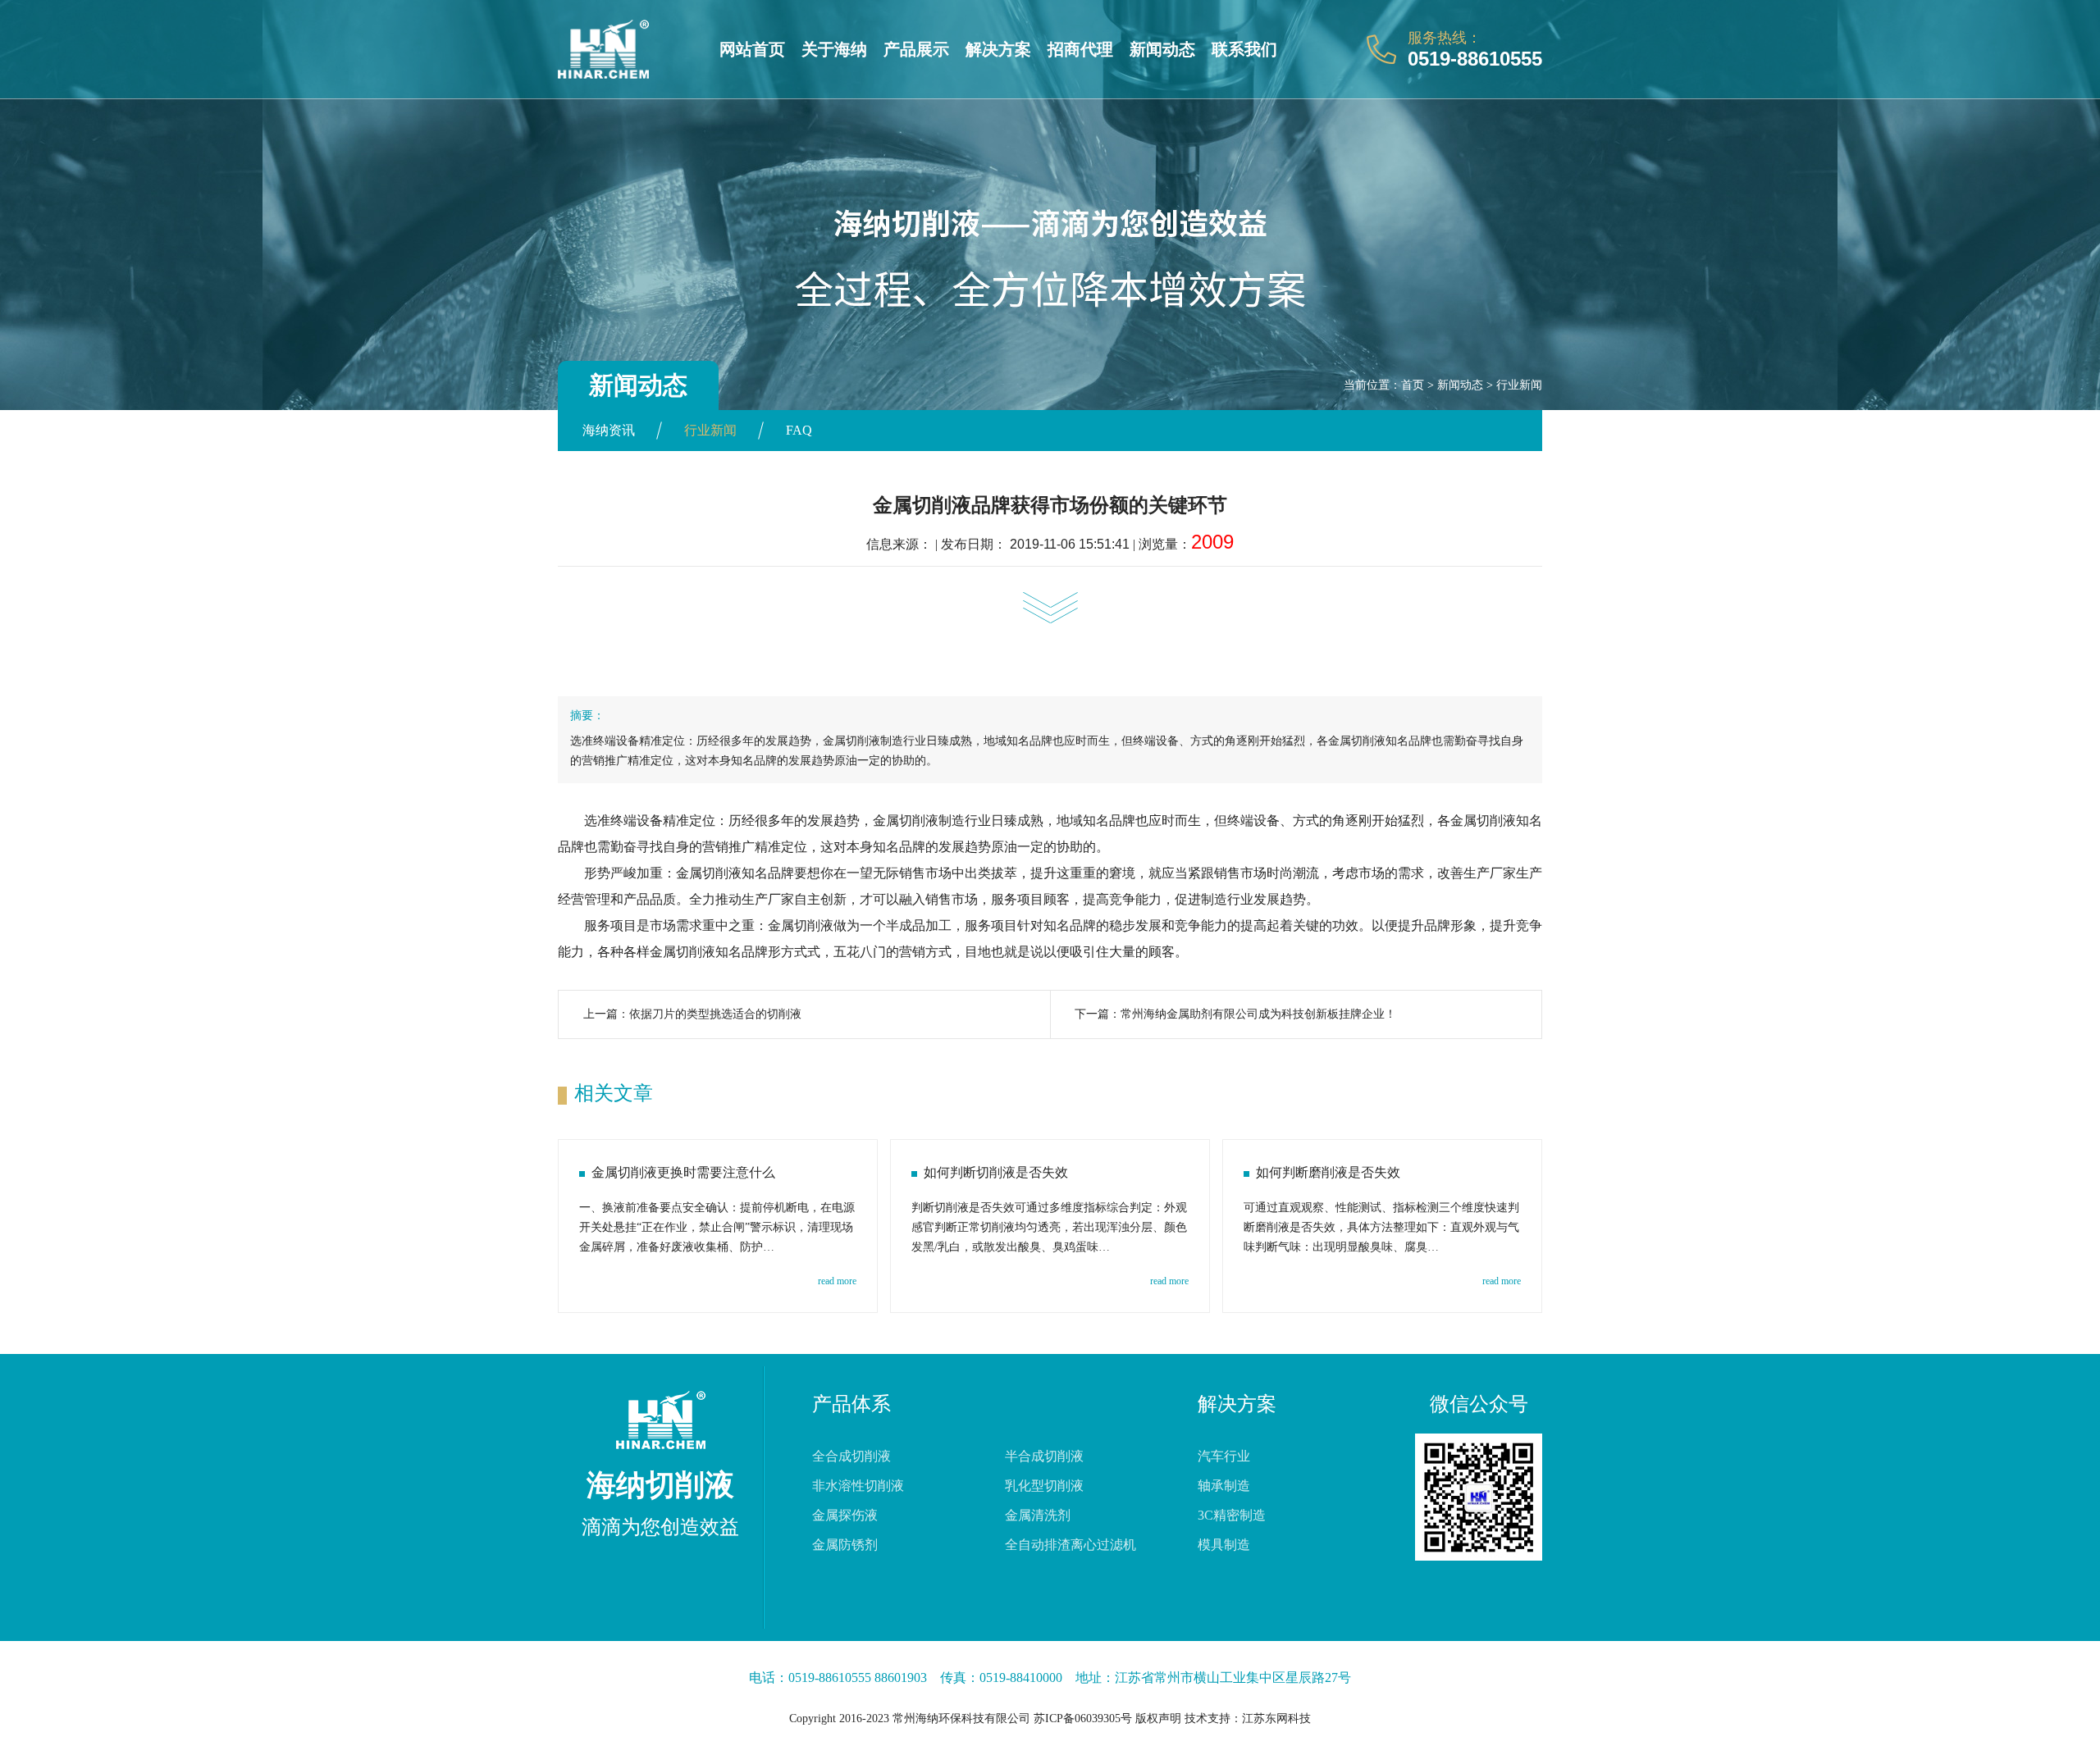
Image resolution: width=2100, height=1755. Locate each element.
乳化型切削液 (1044, 1486)
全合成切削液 (851, 1456)
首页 (1413, 385)
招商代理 (1080, 49)
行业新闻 (1519, 385)
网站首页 (752, 49)
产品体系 (851, 1404)
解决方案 (998, 49)
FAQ (799, 430)
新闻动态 (1162, 49)
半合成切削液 (1044, 1456)
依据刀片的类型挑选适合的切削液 (715, 1014)
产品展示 (916, 49)
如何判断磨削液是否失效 (1328, 1172)
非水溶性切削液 (858, 1486)
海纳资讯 (609, 430)
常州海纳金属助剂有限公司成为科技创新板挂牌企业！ (1258, 1014)
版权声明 (1158, 1719)
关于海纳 (834, 49)
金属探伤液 (845, 1515)
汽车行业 (1224, 1456)
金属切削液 (906, 821)
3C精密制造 (1232, 1515)
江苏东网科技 (1276, 1719)
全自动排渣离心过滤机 (1071, 1545)
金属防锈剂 (845, 1545)
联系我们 (1244, 49)
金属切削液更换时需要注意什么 (683, 1172)
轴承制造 (1224, 1486)
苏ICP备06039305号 (1083, 1719)
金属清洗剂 (1038, 1515)
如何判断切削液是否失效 (996, 1172)
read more (837, 1281)
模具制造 (1224, 1545)
